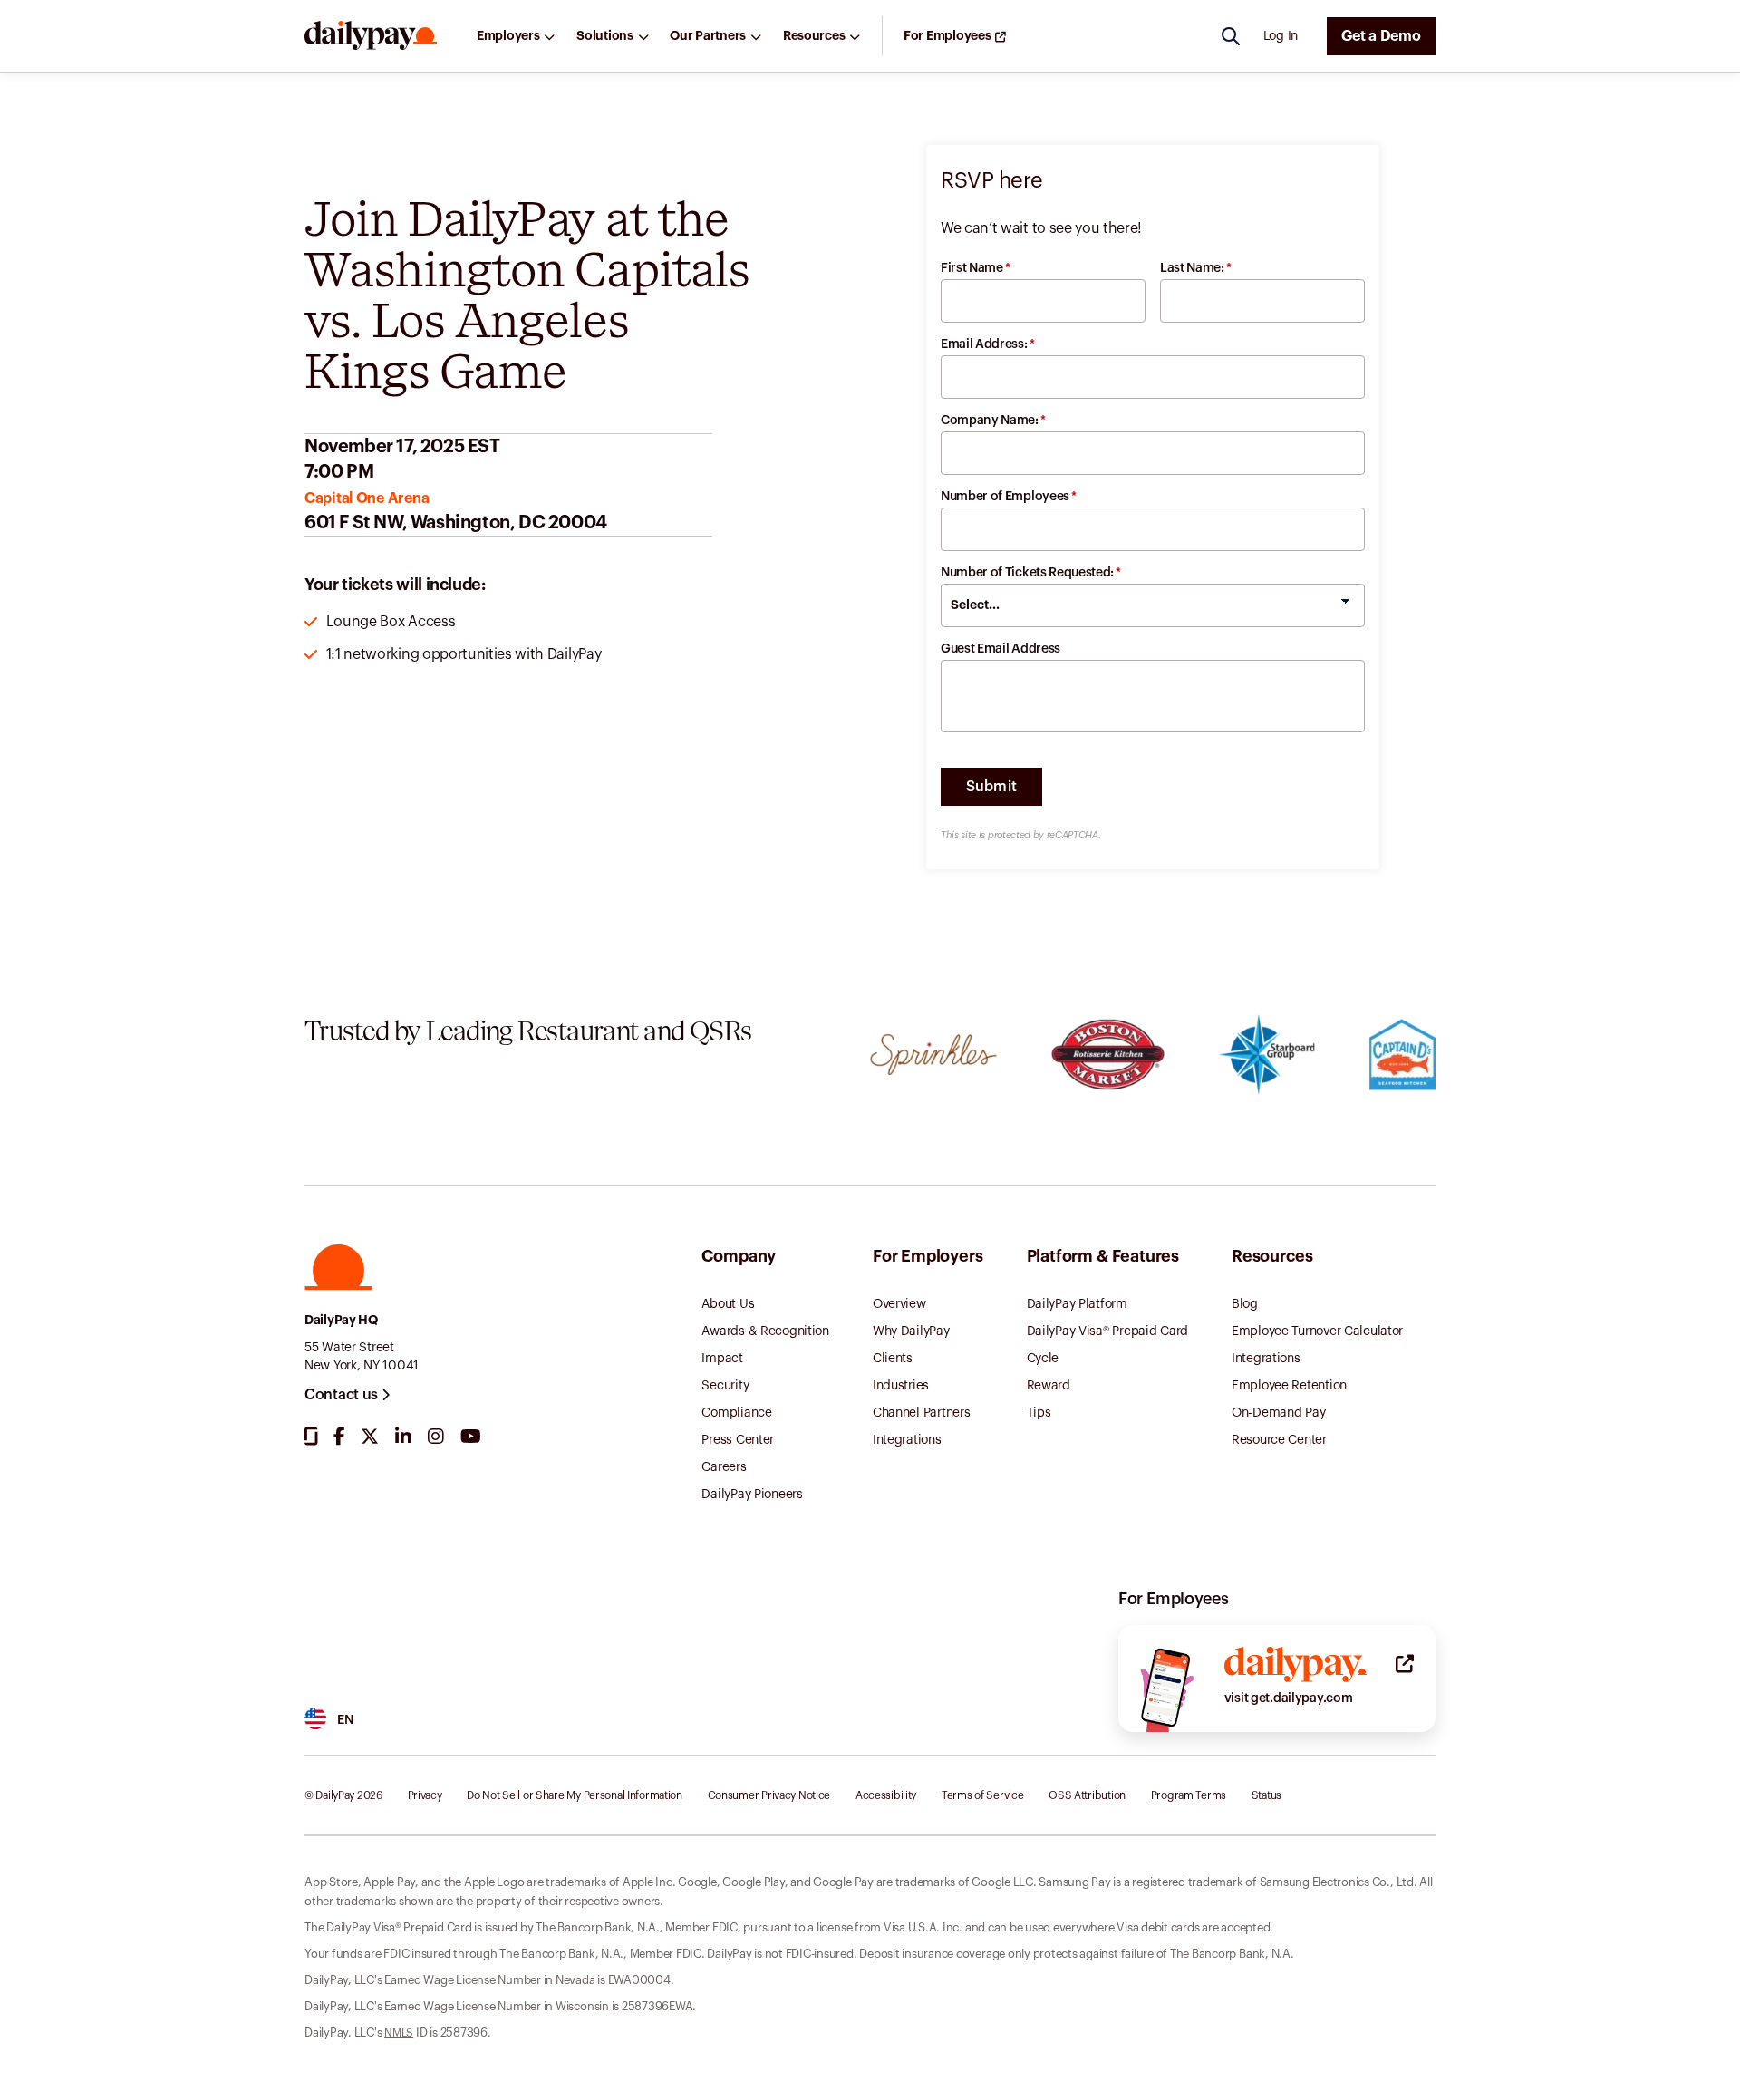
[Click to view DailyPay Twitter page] (370, 1437)
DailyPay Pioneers (752, 1495)
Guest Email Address (1000, 649)
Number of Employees (1009, 497)
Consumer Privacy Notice (769, 1795)
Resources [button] (814, 36)
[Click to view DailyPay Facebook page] (339, 1437)
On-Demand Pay (1278, 1413)
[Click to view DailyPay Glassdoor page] (311, 1437)
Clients (893, 1359)
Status (1266, 1795)
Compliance (736, 1413)
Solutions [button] (604, 36)
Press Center (738, 1440)
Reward (1049, 1386)
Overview (899, 1304)
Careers (724, 1467)
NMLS (399, 2033)
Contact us (343, 1395)
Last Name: (1196, 268)
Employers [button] (508, 36)
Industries (901, 1386)
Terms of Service (983, 1795)
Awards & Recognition (765, 1331)
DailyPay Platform (1077, 1304)
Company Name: (993, 421)
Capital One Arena (367, 498)
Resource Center (1279, 1440)
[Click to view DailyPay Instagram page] (436, 1437)
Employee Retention (1289, 1386)
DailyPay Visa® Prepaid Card (1107, 1331)
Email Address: (987, 344)
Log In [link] (1281, 36)
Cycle (1043, 1359)
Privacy (425, 1795)
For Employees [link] (947, 36)
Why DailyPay (911, 1331)
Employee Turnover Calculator (1317, 1331)
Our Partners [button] (708, 36)
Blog (1245, 1304)
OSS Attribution (1087, 1795)
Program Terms (1189, 1795)
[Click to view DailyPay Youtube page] (471, 1437)
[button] (371, 36)
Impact (722, 1359)
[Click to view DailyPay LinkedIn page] (403, 1437)
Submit (992, 787)
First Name (976, 268)
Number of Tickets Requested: (1031, 573)
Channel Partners (922, 1413)
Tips (1039, 1413)
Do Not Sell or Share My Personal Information (575, 1795)
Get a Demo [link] (1381, 36)
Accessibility (886, 1795)
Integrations (907, 1440)
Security (725, 1386)
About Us (728, 1304)
